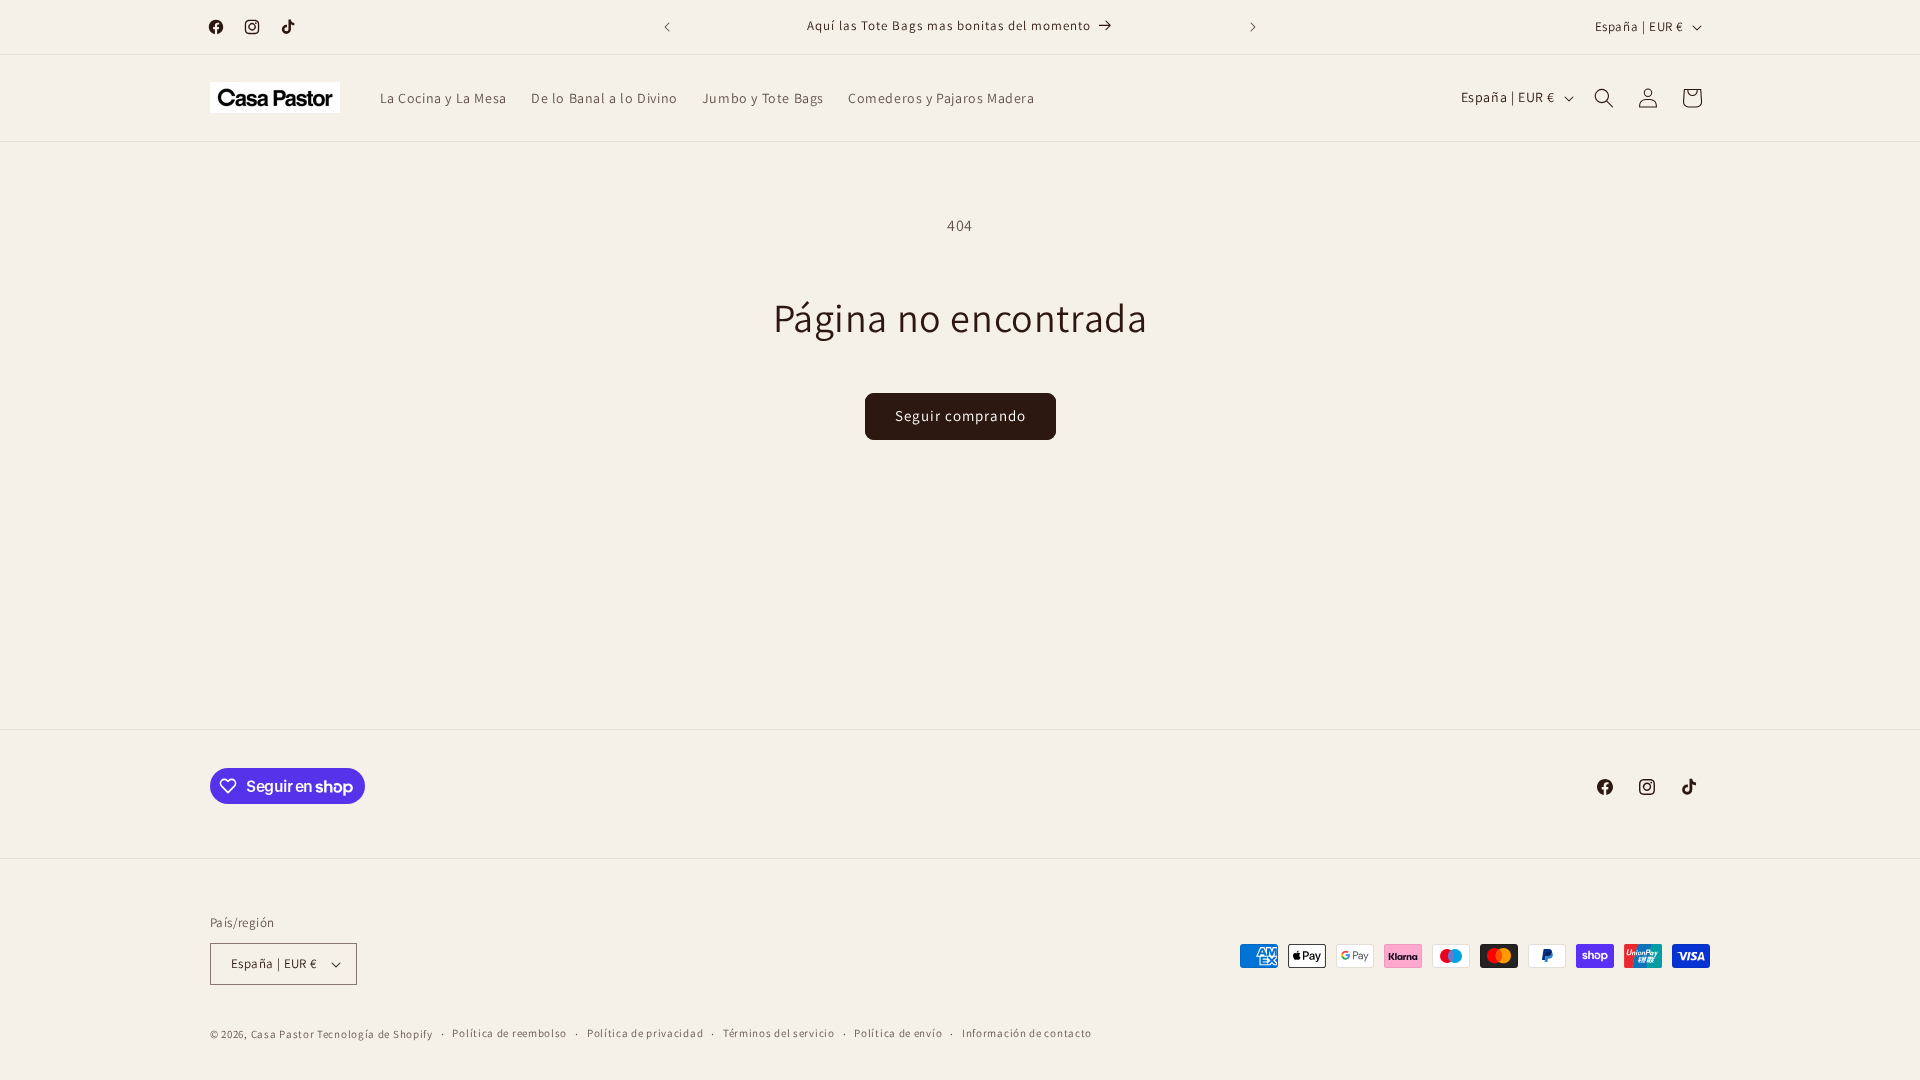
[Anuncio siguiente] (1253, 27)
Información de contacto (1027, 1033)
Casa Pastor (283, 1034)
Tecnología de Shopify (375, 1034)
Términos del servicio (779, 1033)
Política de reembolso (509, 1033)
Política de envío (898, 1033)
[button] (1604, 98)
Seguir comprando (960, 415)
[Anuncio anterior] (667, 27)
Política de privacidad (645, 1033)
